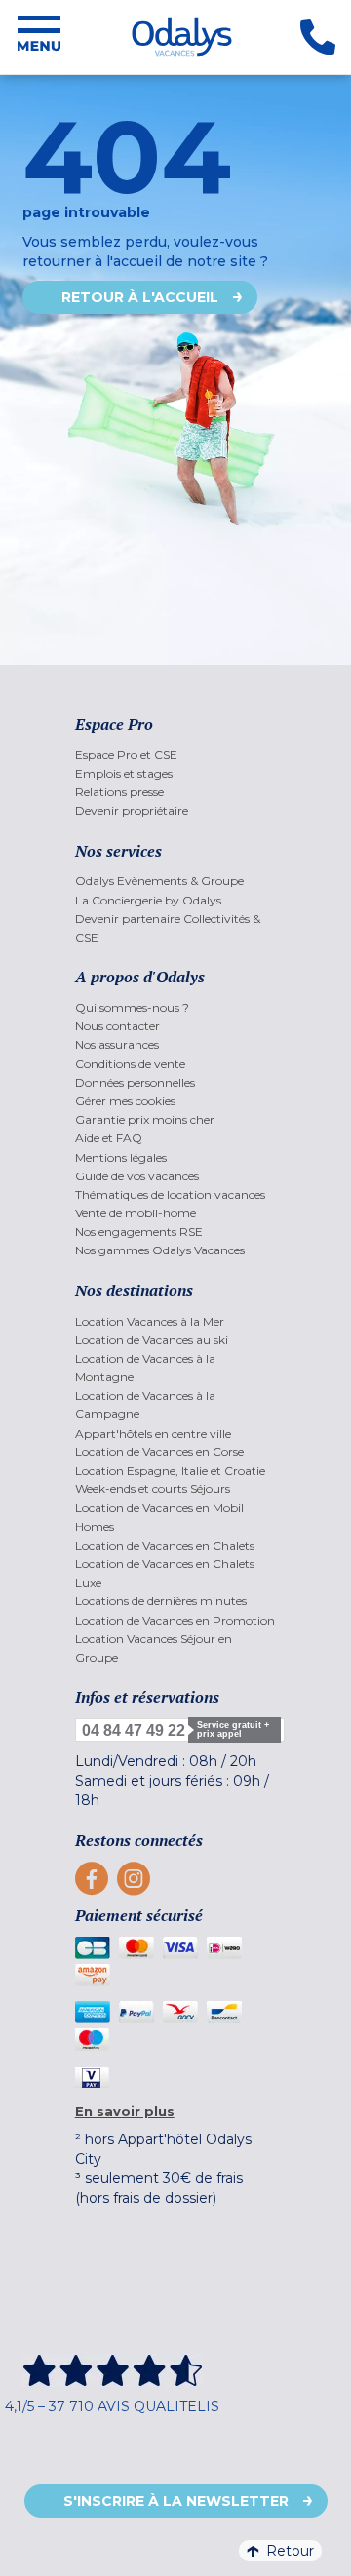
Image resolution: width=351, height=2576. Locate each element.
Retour (290, 2551)
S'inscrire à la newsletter (176, 2501)
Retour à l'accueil (140, 297)
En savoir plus (125, 2111)
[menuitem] (176, 755)
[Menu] (39, 37)
